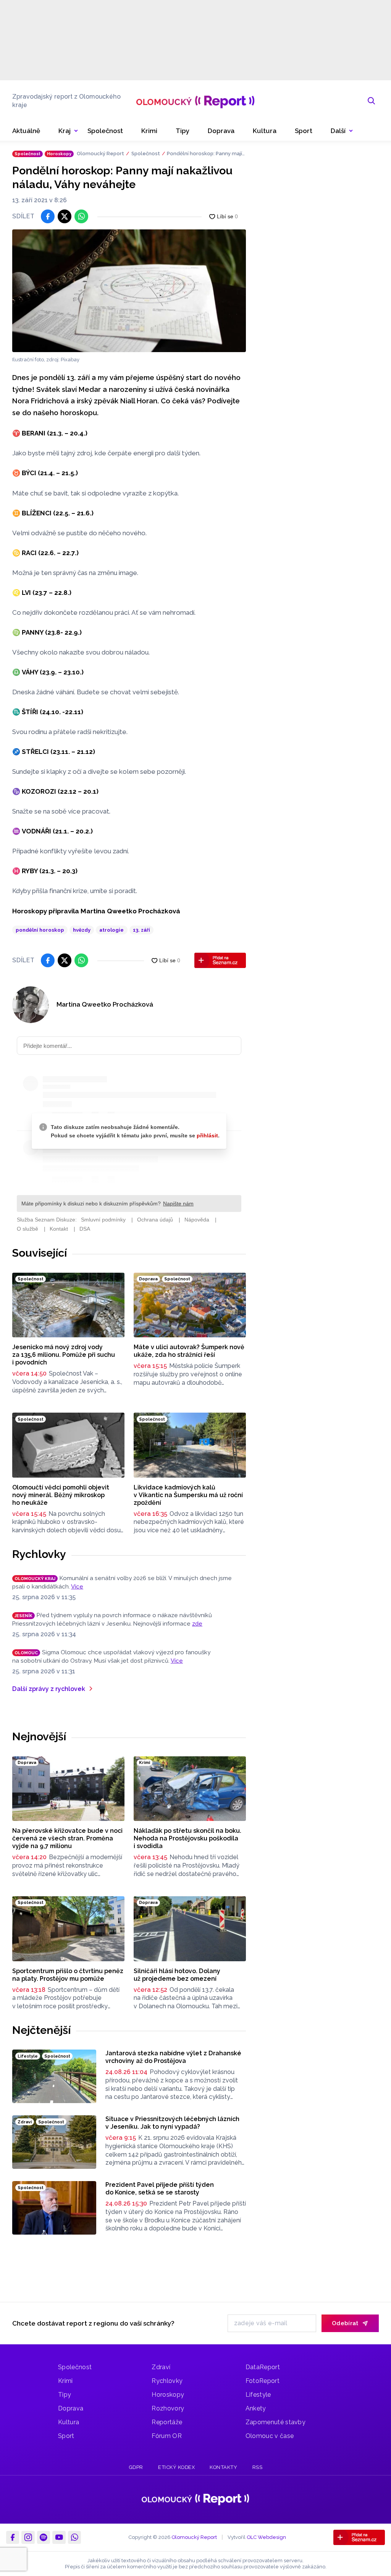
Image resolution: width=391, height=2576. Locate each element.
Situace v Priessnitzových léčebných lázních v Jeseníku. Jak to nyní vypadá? (172, 2123)
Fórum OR (167, 2436)
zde (197, 1624)
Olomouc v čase (270, 2436)
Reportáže (167, 2422)
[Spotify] (44, 2537)
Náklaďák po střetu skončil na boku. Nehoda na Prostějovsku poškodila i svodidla (187, 1838)
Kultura (69, 2422)
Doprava (71, 2408)
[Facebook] (13, 2537)
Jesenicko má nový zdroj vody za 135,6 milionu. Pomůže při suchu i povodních (64, 1355)
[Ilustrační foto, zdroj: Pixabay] (129, 291)
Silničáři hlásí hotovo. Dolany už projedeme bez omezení (177, 1975)
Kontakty (223, 2467)
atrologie (111, 930)
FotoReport (263, 2381)
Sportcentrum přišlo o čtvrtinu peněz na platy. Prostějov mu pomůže (68, 1975)
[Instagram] (28, 2537)
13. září (141, 930)
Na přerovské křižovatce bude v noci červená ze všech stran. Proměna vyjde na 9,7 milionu (67, 1838)
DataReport (263, 2367)
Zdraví (161, 2367)
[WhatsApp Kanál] (74, 2537)
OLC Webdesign (266, 2537)
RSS (258, 2467)
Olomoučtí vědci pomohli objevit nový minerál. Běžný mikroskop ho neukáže (61, 1495)
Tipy (65, 2395)
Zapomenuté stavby (275, 2422)
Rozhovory (168, 2408)
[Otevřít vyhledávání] (372, 101)
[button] (342, 131)
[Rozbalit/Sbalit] (76, 131)
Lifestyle (258, 2395)
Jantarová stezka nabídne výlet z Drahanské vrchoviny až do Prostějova (173, 2057)
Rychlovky (39, 1554)
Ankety (256, 2408)
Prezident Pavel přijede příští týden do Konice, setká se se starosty (160, 2189)
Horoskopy (168, 2395)
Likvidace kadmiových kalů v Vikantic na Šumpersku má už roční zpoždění (188, 1495)
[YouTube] (59, 2537)
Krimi (65, 2381)
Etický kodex (176, 2467)
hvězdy (82, 930)
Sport (66, 2436)
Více (77, 1587)
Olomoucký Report (100, 153)
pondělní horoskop (40, 930)
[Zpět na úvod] (195, 101)
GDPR (136, 2467)
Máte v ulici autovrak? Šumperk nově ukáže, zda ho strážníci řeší (189, 1351)
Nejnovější (39, 1736)
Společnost (146, 153)
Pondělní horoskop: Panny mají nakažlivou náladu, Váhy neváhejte (206, 154)
